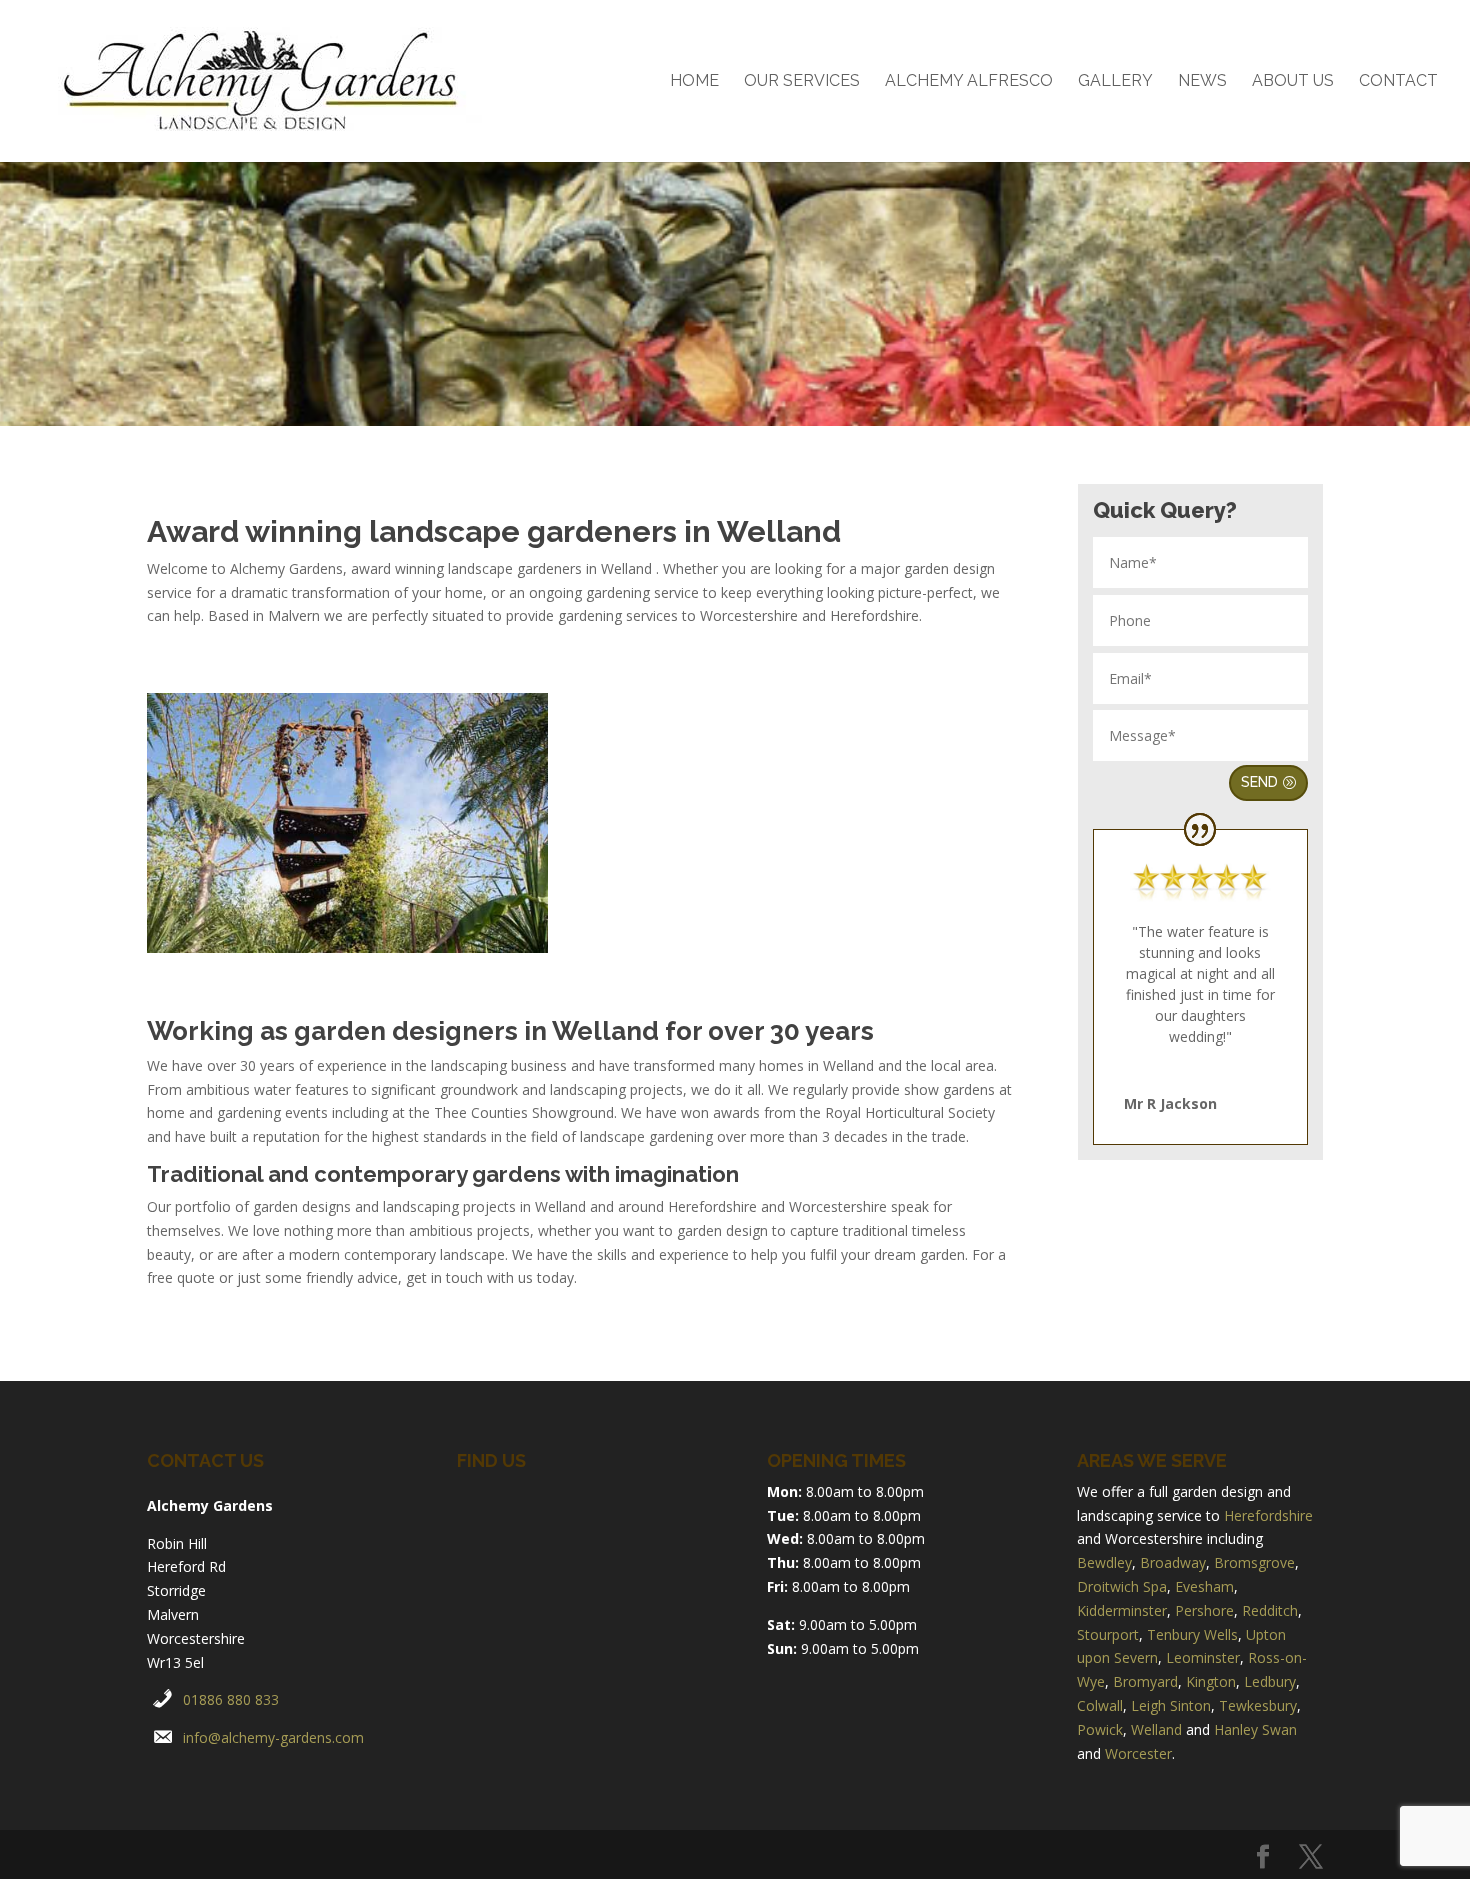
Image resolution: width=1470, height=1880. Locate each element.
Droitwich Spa (1122, 1586)
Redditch (1270, 1610)
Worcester (1138, 1753)
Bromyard (1145, 1681)
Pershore (1204, 1610)
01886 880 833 (231, 1699)
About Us (1293, 82)
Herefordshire (1268, 1515)
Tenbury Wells (1192, 1634)
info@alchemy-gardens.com (273, 1737)
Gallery (1115, 82)
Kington (1211, 1681)
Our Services (802, 82)
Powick (1100, 1729)
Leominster (1203, 1657)
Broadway (1173, 1562)
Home (694, 82)
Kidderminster (1122, 1610)
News (1202, 82)
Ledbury (1270, 1681)
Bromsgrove (1254, 1562)
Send (1259, 782)
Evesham (1204, 1586)
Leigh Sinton (1171, 1705)
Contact (1398, 82)
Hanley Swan (1255, 1729)
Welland (1156, 1729)
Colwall (1100, 1705)
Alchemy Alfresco (969, 82)
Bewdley (1104, 1562)
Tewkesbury (1258, 1705)
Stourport (1108, 1634)
